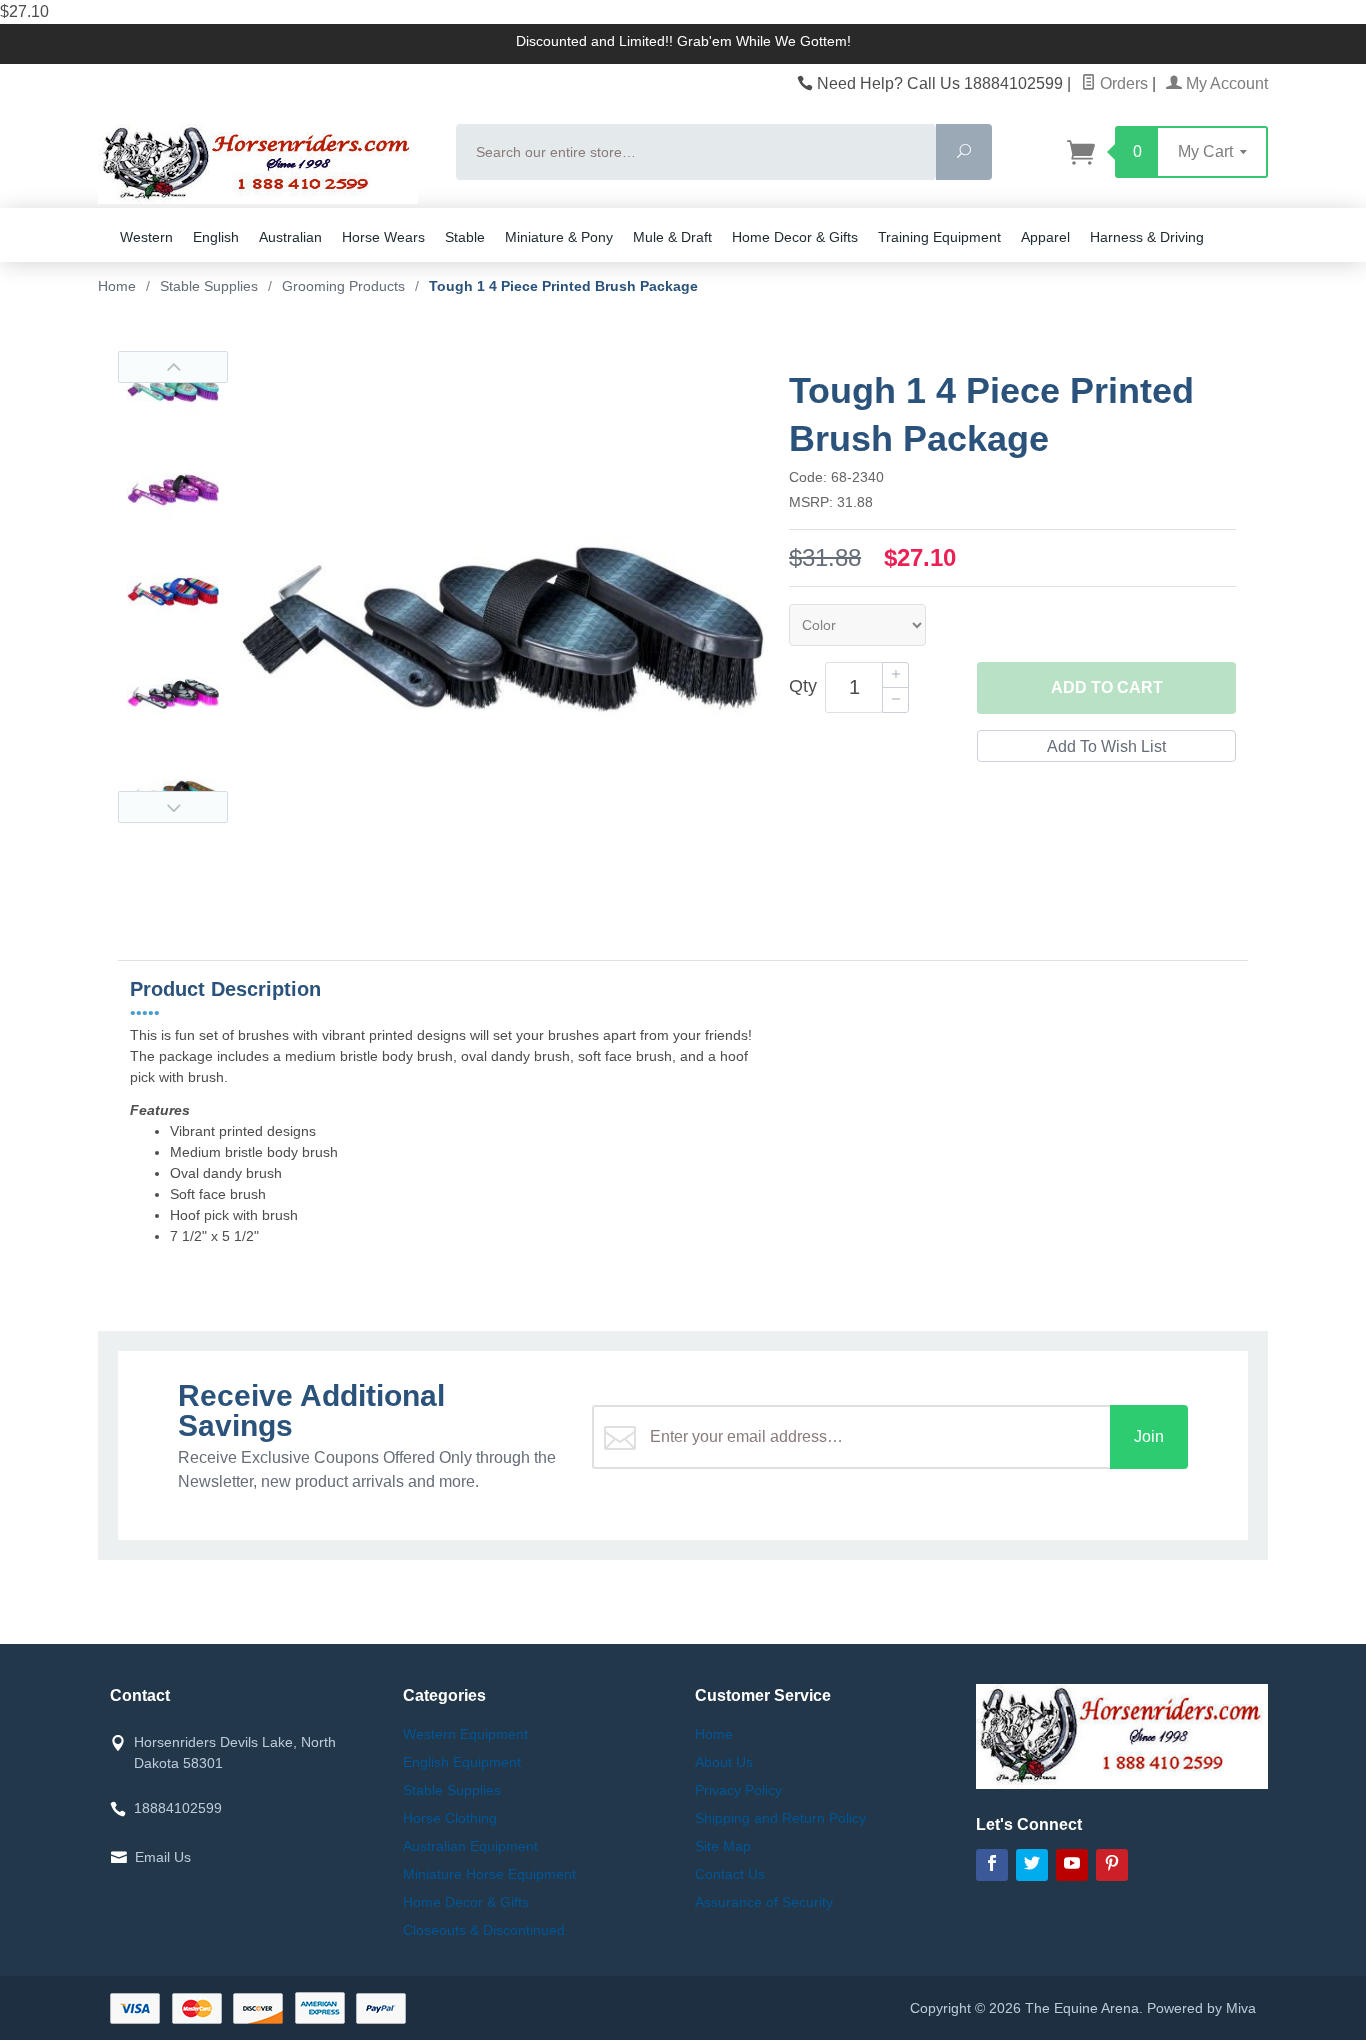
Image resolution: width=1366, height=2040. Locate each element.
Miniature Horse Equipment (489, 1874)
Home (117, 286)
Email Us (163, 1857)
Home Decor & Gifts (795, 237)
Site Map (723, 1846)
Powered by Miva (1201, 2008)
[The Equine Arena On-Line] (265, 164)
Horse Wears (383, 237)
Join (1149, 1436)
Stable (465, 237)
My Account (1225, 83)
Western (146, 237)
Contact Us (730, 1874)
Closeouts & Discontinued (484, 1930)
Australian (290, 237)
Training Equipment (939, 237)
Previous (173, 367)
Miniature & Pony (559, 237)
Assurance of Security (764, 1902)
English (216, 237)
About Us (724, 1762)
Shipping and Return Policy (780, 1818)
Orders (1122, 83)
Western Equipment (465, 1734)
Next (173, 807)
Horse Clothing (450, 1818)
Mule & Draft (672, 237)
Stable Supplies (452, 1790)
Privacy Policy (738, 1790)
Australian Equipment (470, 1846)
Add (1107, 687)
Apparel (1045, 237)
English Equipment (462, 1762)
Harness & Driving (1147, 237)
